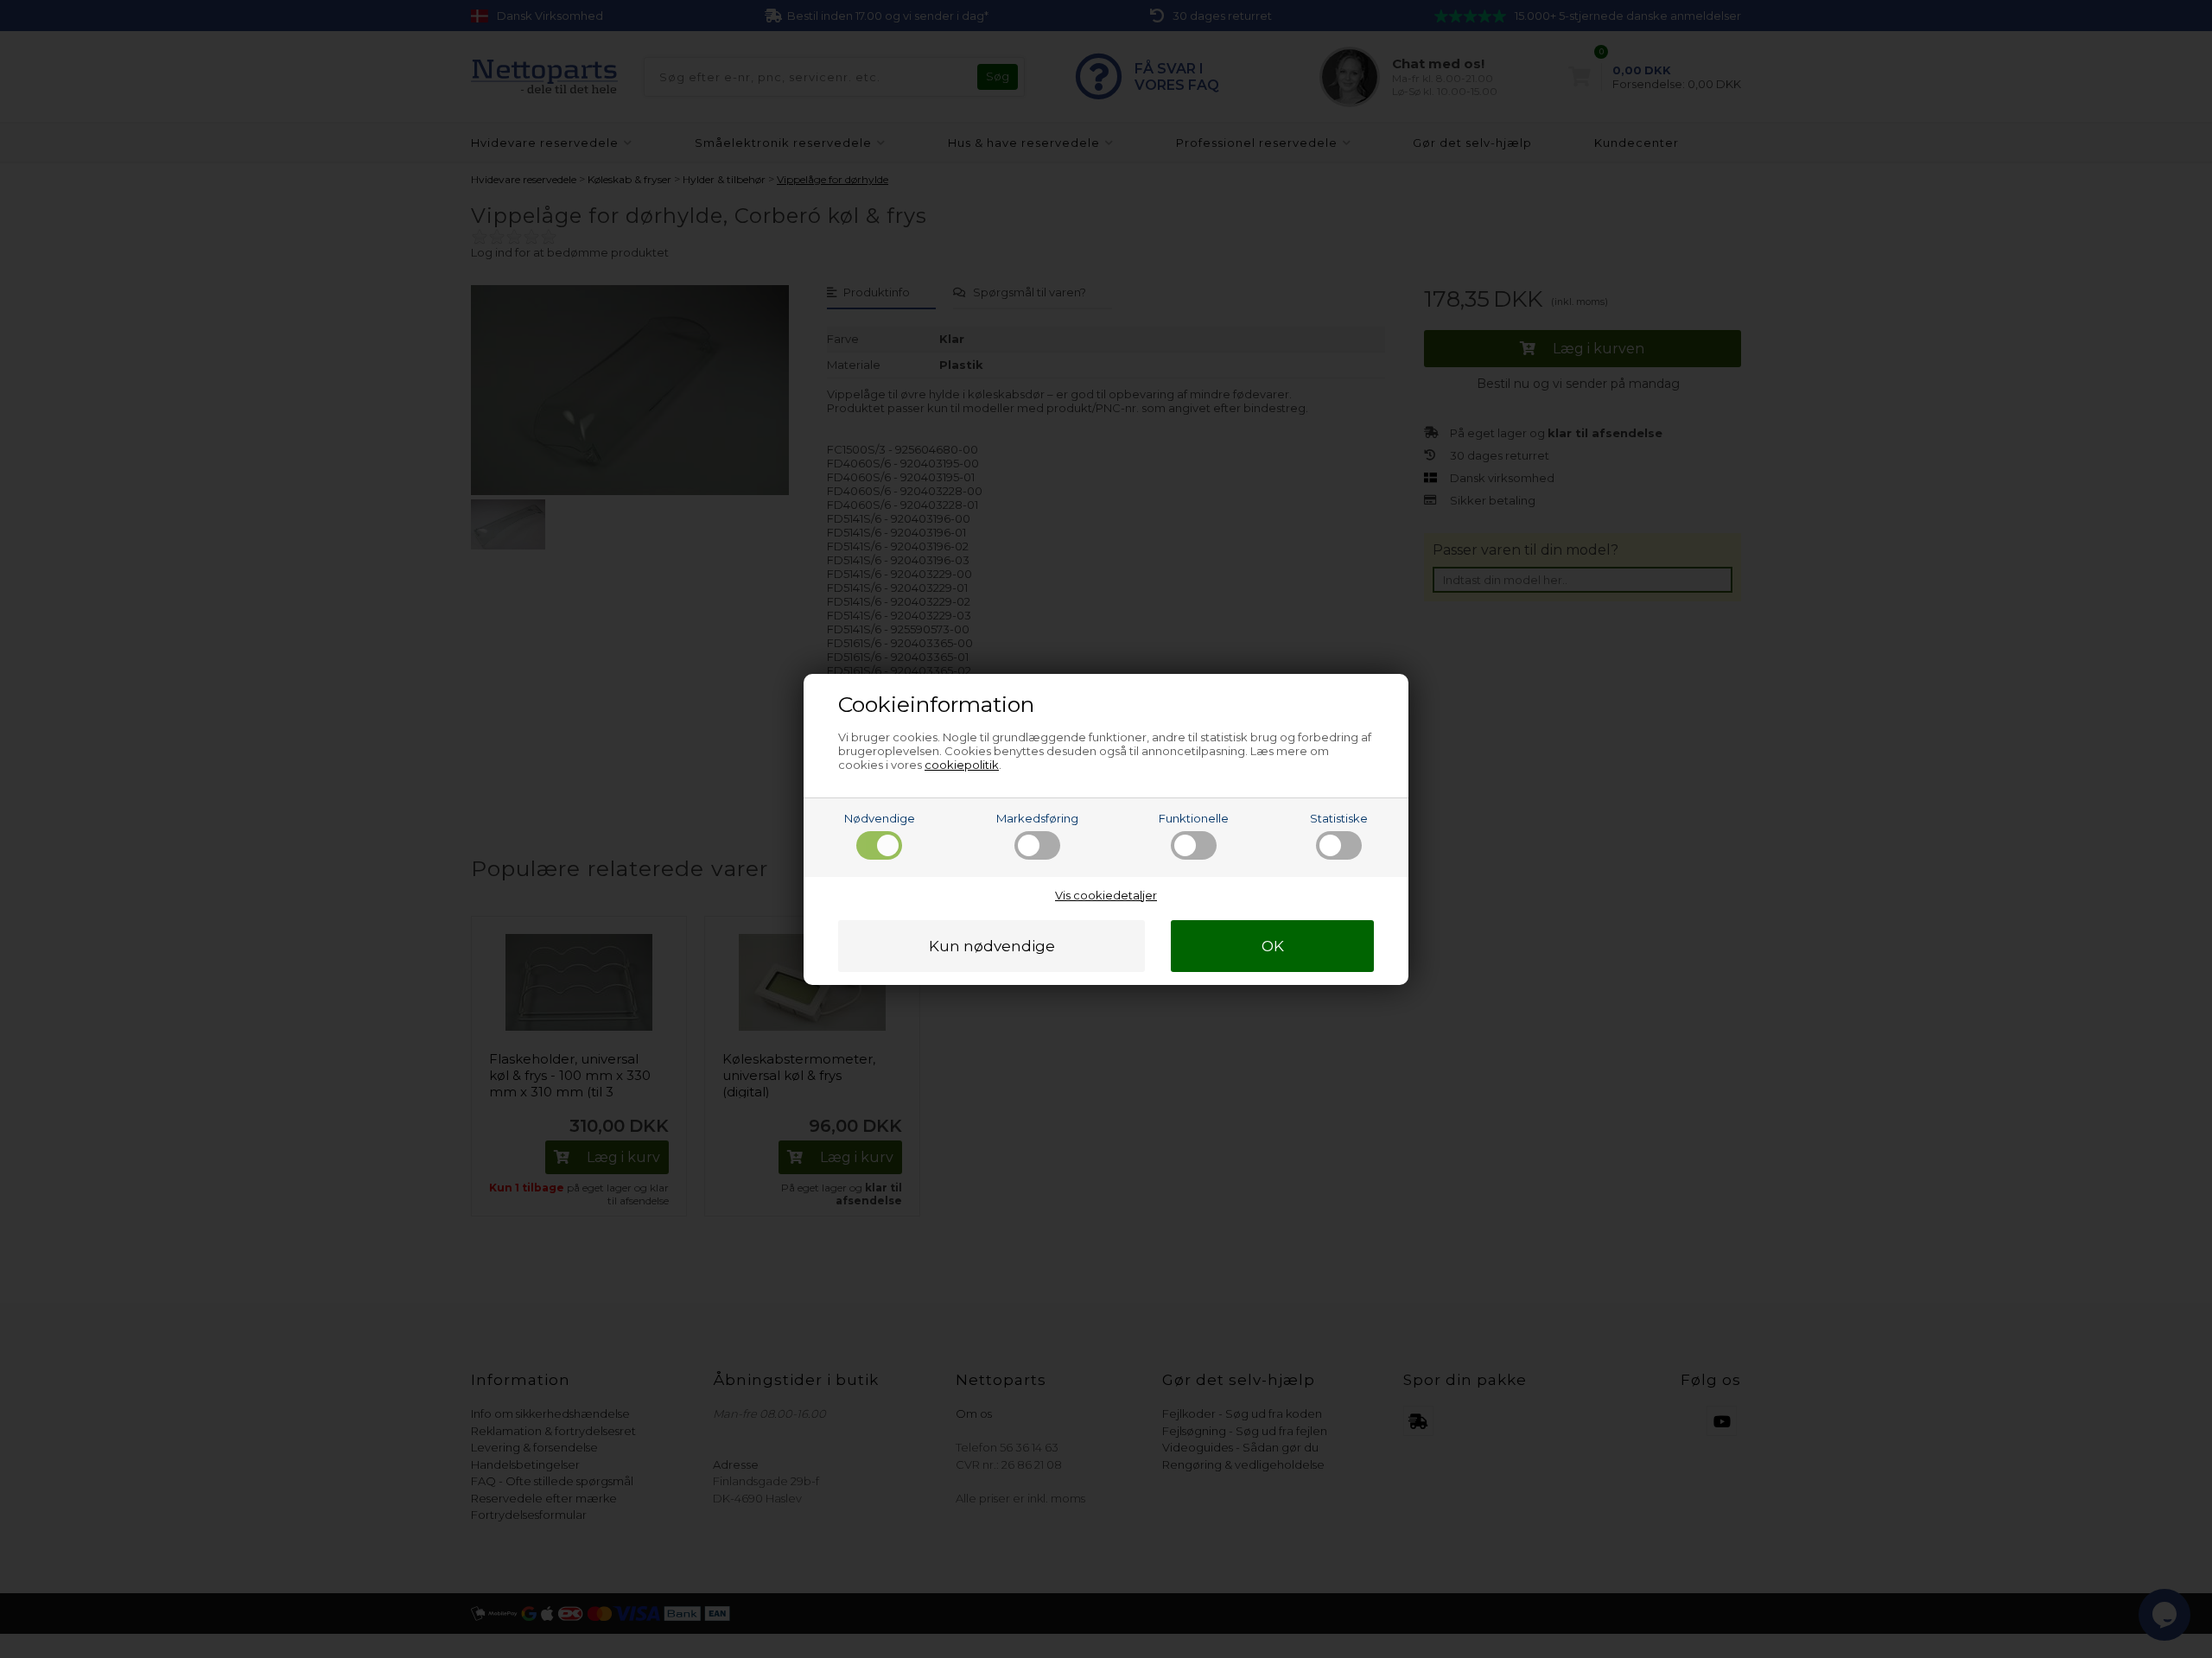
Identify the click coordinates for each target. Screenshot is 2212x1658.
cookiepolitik (962, 765)
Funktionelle (1194, 818)
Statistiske (1339, 818)
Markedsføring (1037, 818)
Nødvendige (880, 818)
